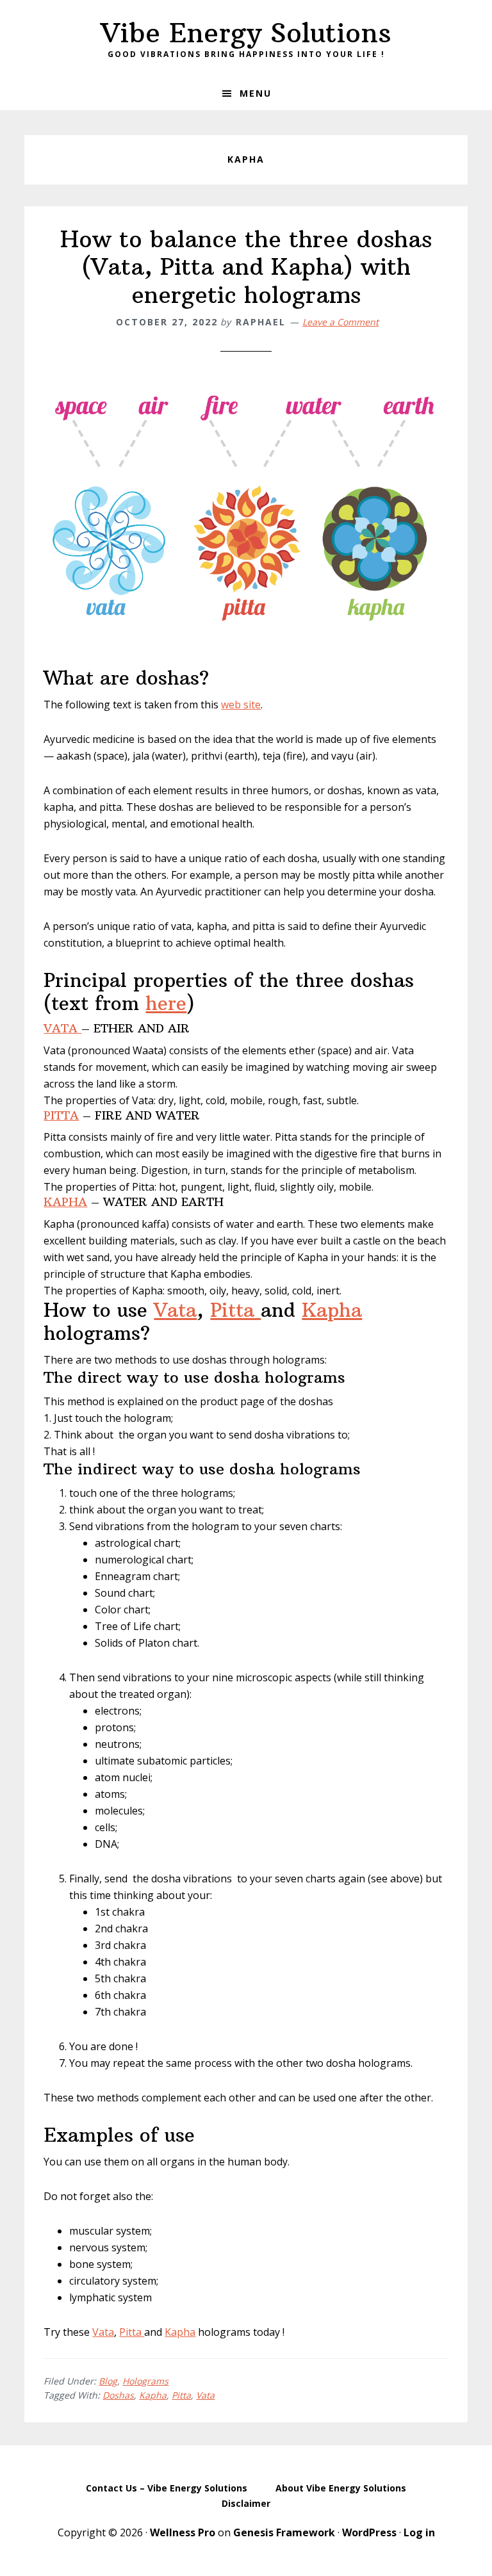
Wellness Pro (183, 2532)
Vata (175, 1310)
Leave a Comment (340, 322)
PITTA (61, 1115)
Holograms (145, 2381)
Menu (256, 93)
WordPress (369, 2532)
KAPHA (65, 1202)
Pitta (235, 1310)
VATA (62, 1028)
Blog (108, 2381)
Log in (419, 2532)
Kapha (332, 1310)
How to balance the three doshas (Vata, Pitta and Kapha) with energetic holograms (246, 267)
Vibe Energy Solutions (246, 33)
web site (241, 705)
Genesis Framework (284, 2532)
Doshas (118, 2395)
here (166, 1003)
